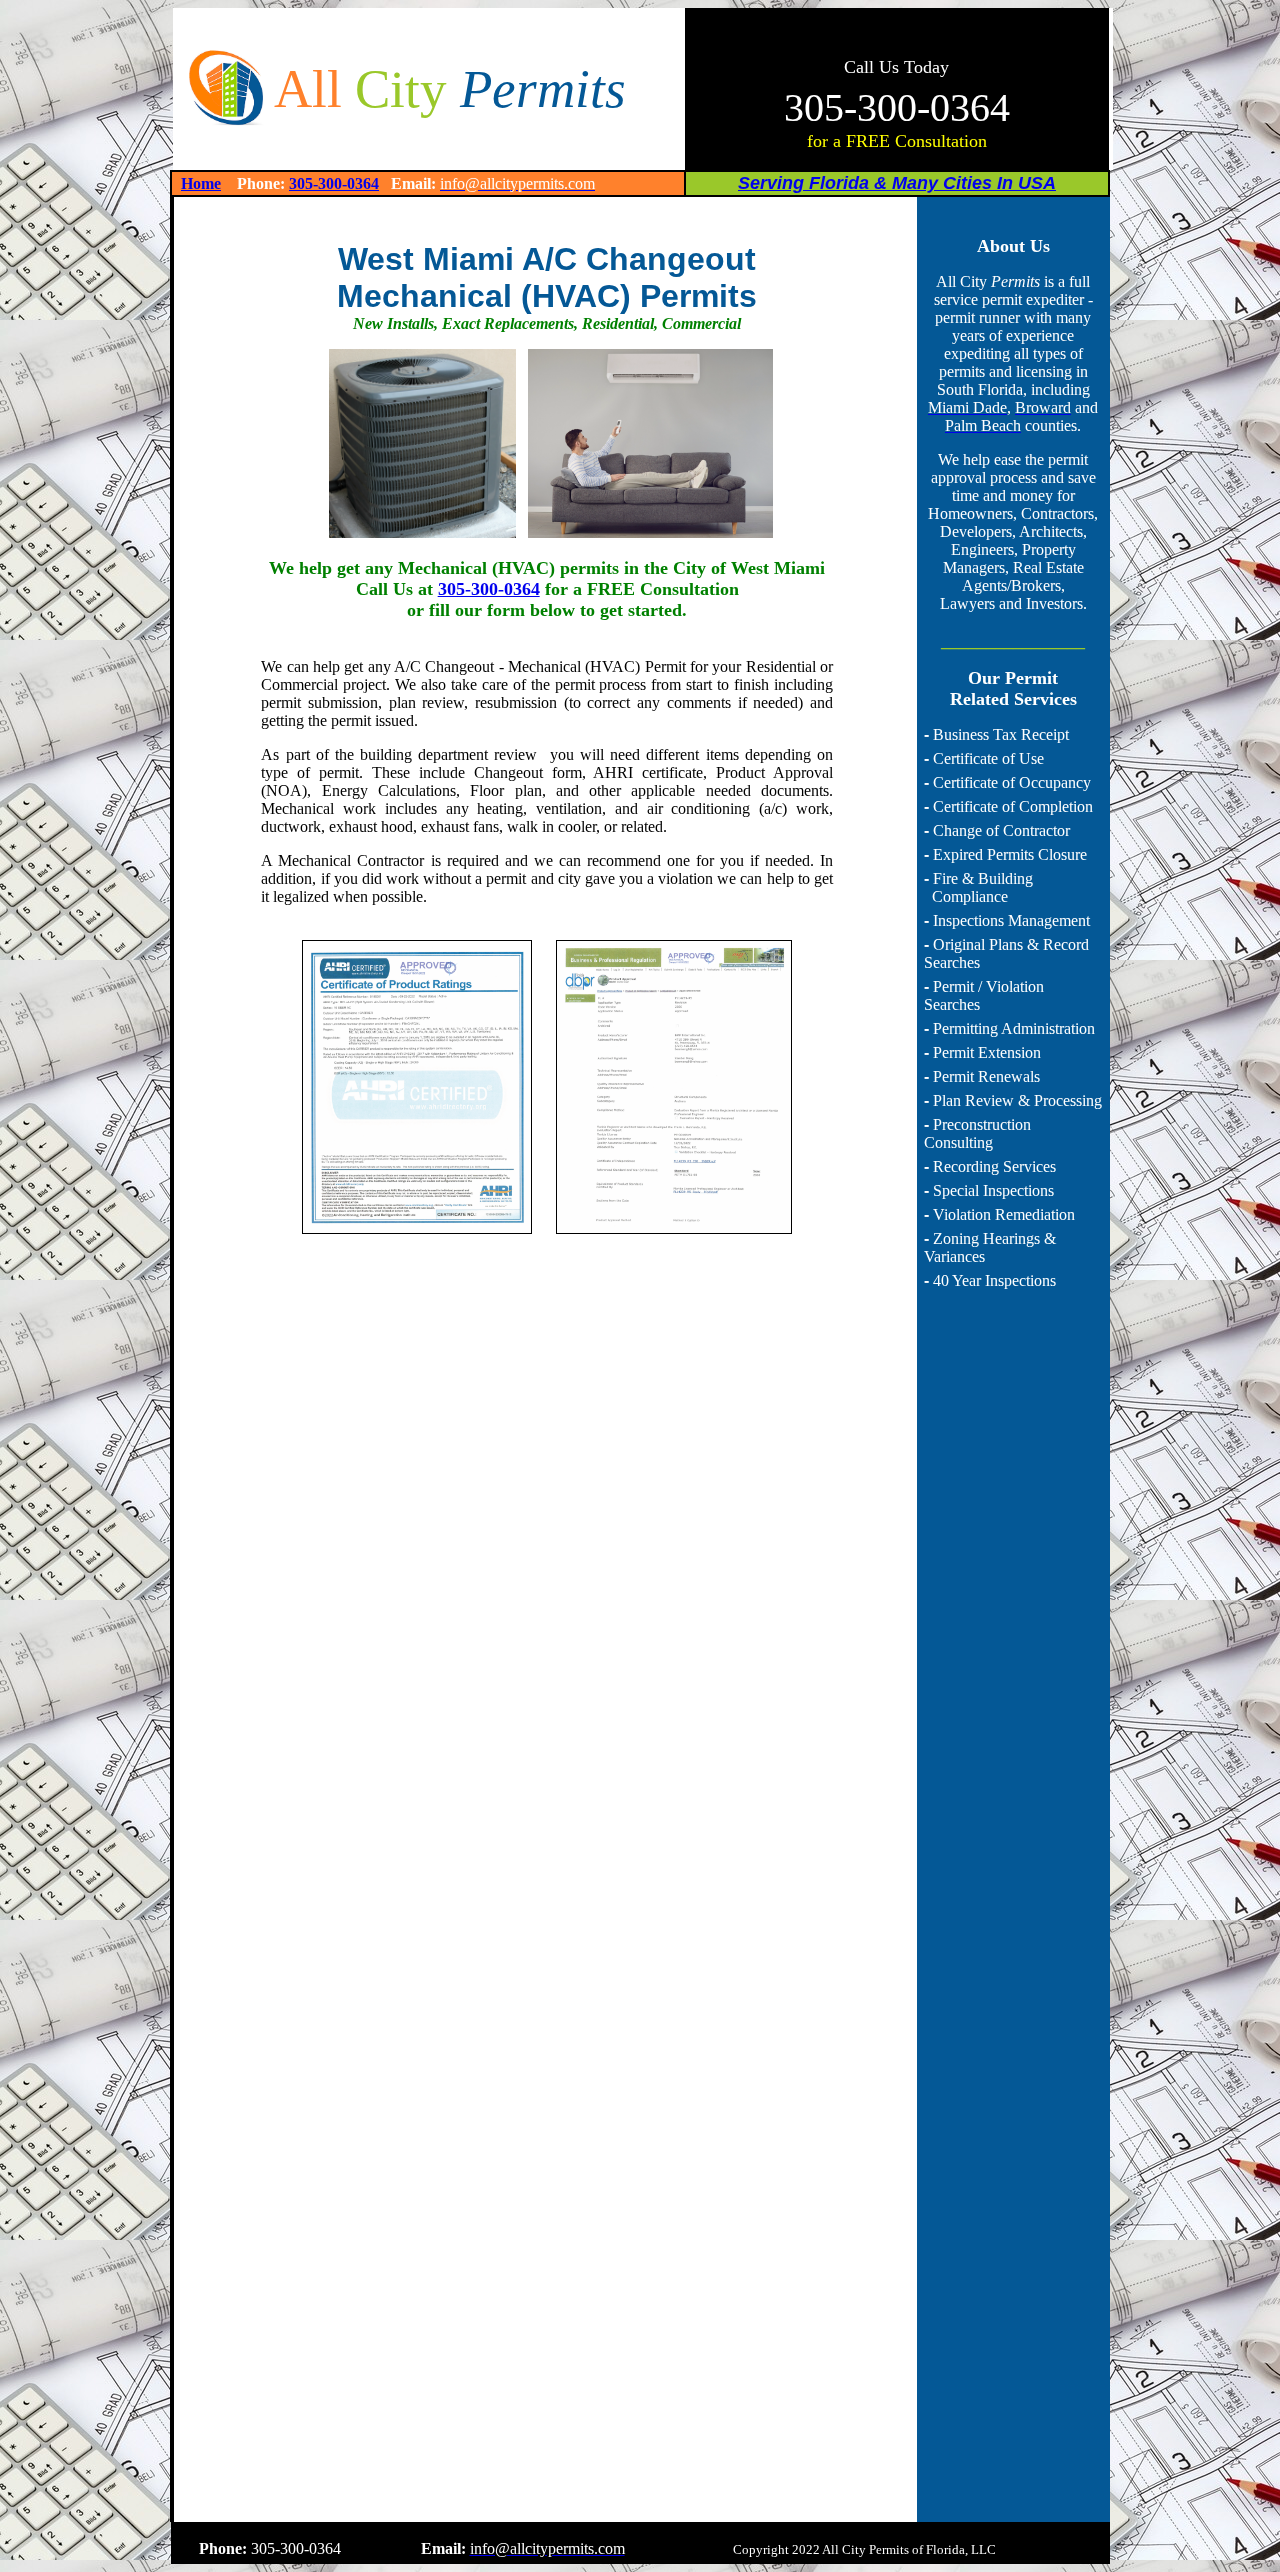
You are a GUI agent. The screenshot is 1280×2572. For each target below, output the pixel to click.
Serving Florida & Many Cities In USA (897, 183)
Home (201, 183)
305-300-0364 (334, 183)
